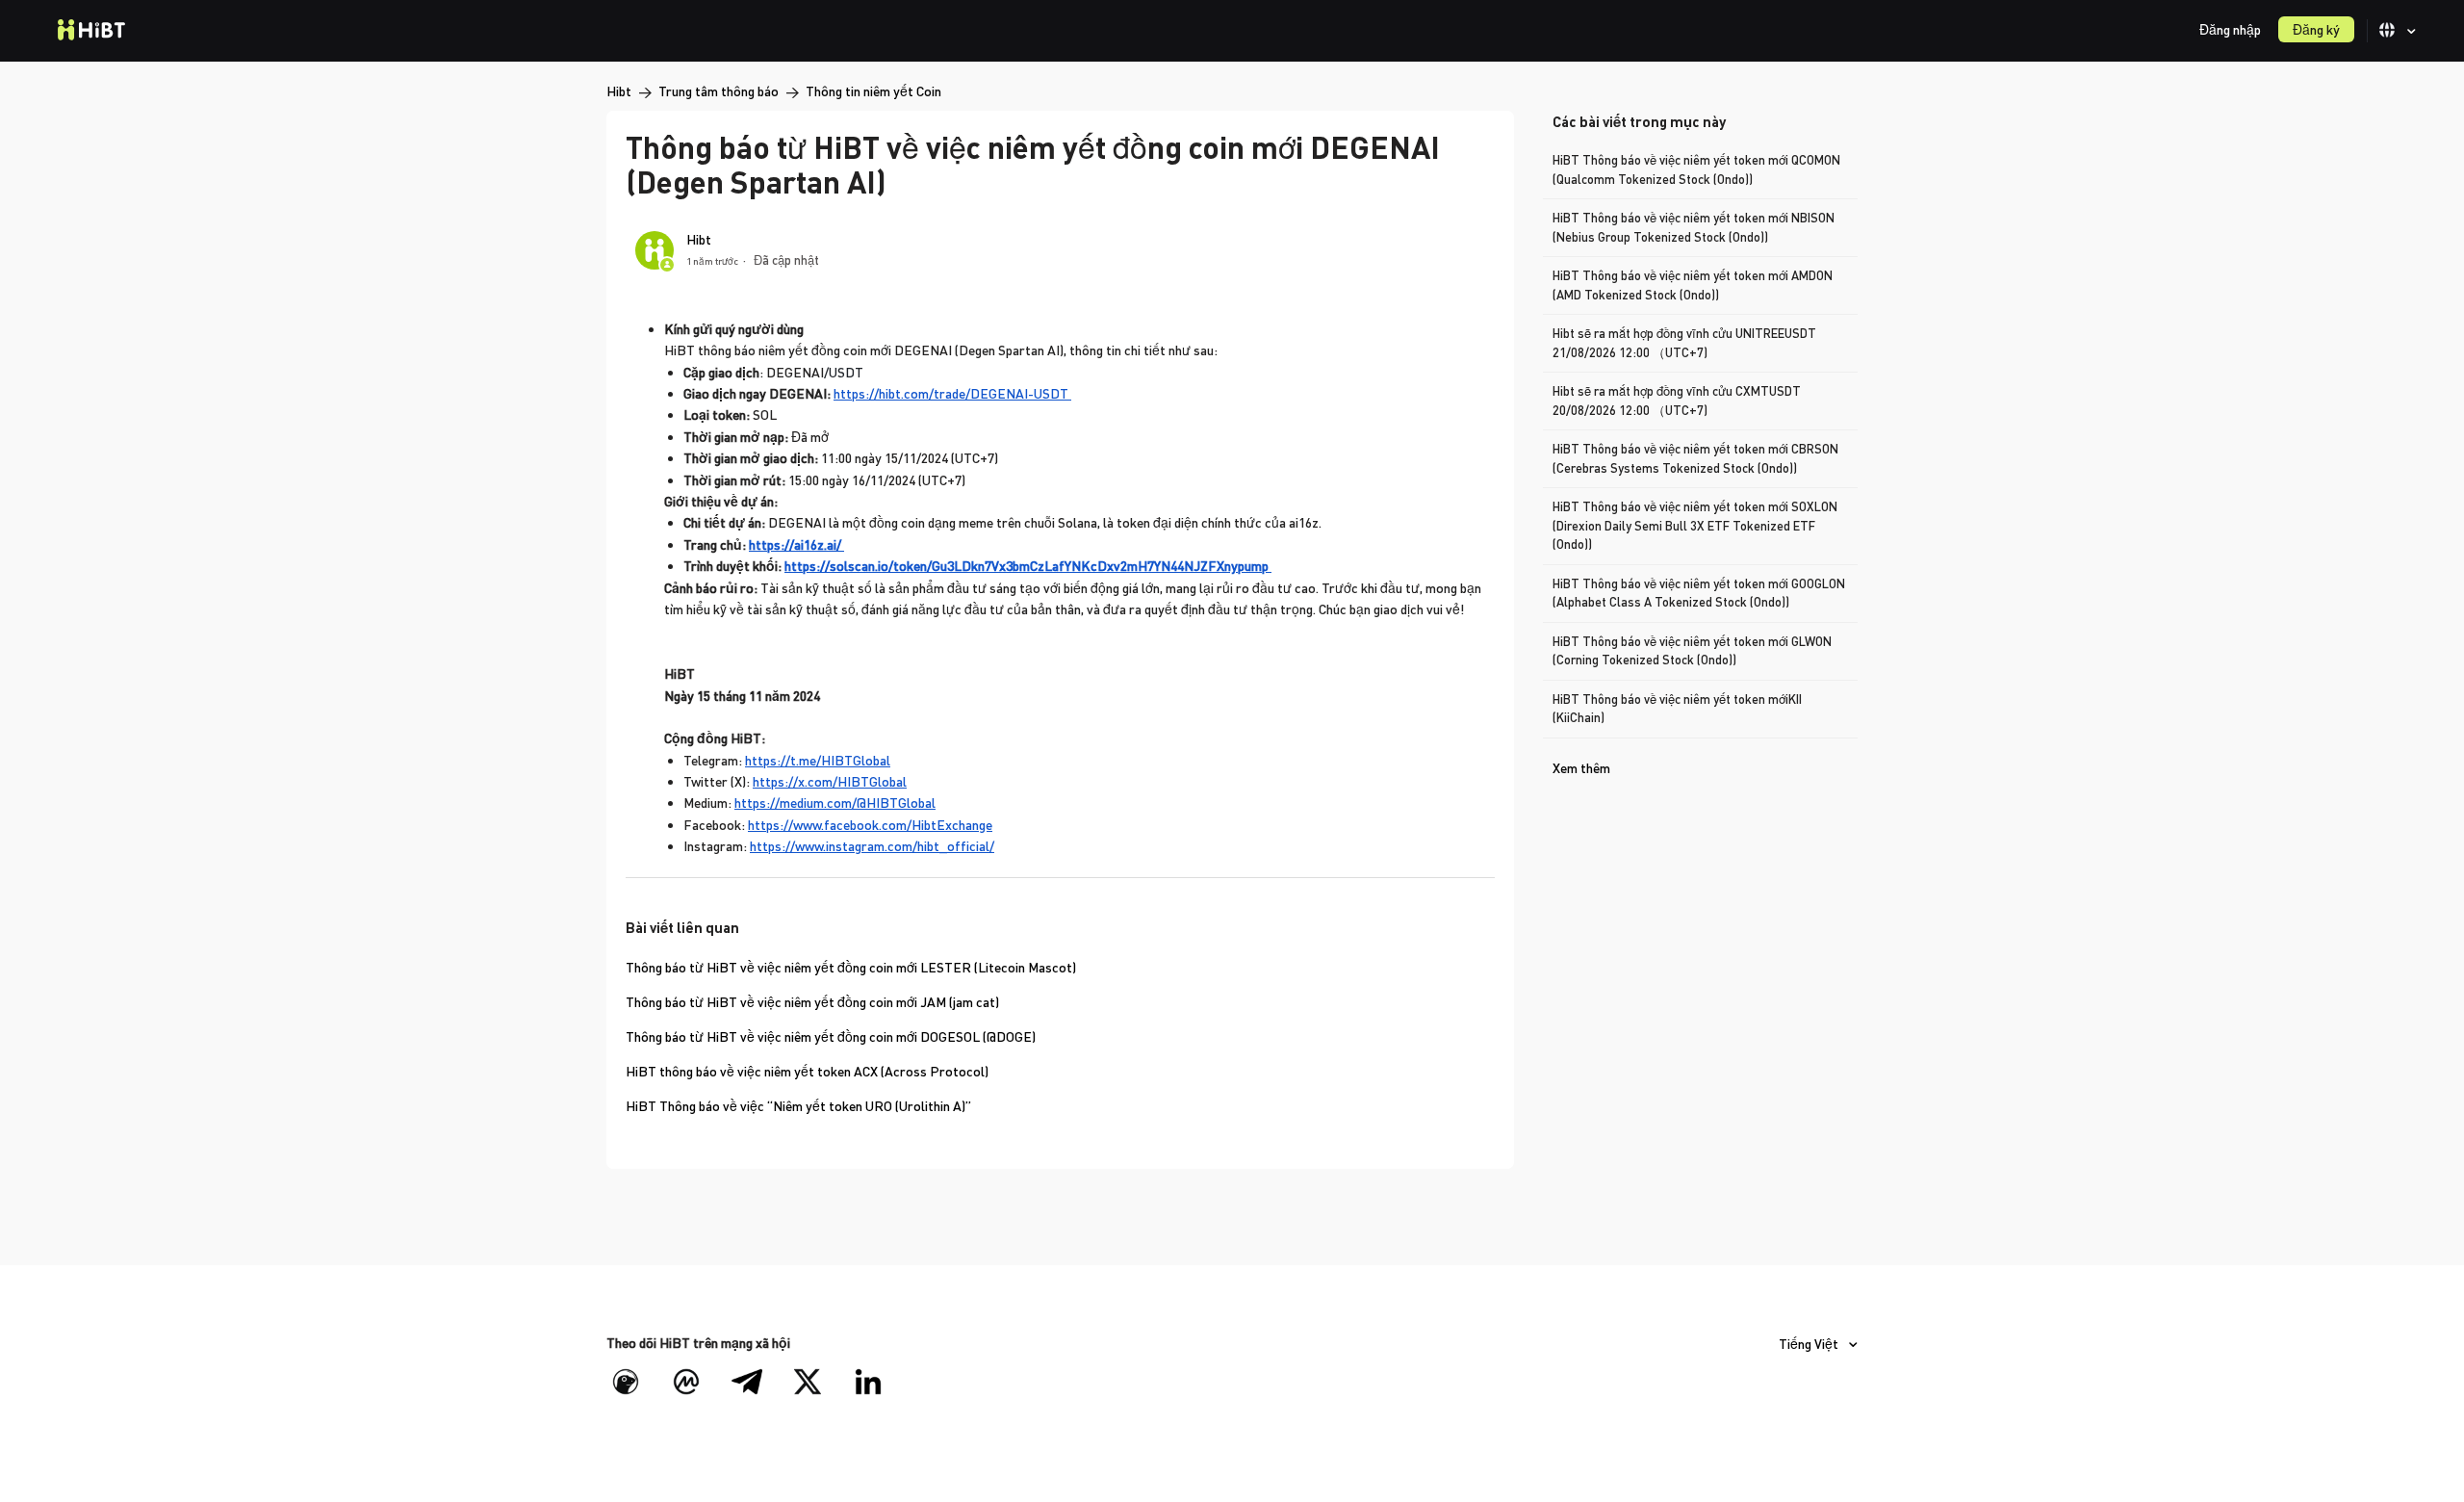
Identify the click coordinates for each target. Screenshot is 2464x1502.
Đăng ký (2316, 29)
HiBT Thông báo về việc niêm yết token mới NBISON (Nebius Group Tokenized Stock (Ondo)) (1694, 227)
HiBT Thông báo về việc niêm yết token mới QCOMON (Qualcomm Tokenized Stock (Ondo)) (1696, 169)
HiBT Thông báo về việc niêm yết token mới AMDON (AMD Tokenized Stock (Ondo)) (1693, 285)
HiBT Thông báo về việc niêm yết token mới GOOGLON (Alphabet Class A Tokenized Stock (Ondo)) (1699, 593)
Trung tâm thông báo (719, 91)
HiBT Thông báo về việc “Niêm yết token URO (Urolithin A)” (798, 1106)
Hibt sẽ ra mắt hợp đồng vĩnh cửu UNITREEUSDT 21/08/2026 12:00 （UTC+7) (1684, 343)
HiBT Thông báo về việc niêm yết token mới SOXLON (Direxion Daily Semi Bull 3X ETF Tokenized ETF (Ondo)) (1695, 525)
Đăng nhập (2230, 29)
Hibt (619, 91)
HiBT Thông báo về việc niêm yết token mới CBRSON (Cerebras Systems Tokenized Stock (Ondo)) (1695, 458)
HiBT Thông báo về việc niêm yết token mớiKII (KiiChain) (1677, 709)
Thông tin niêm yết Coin (873, 91)
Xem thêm (1581, 768)
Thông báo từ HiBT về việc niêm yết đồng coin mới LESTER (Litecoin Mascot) (851, 967)
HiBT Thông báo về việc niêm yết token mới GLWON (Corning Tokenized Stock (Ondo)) (1692, 651)
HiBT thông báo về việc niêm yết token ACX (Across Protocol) (807, 1071)
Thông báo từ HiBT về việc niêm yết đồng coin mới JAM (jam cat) (812, 1002)
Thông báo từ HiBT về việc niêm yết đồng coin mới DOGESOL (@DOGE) (831, 1036)
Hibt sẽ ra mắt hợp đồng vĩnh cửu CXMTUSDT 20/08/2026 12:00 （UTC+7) (1677, 401)
